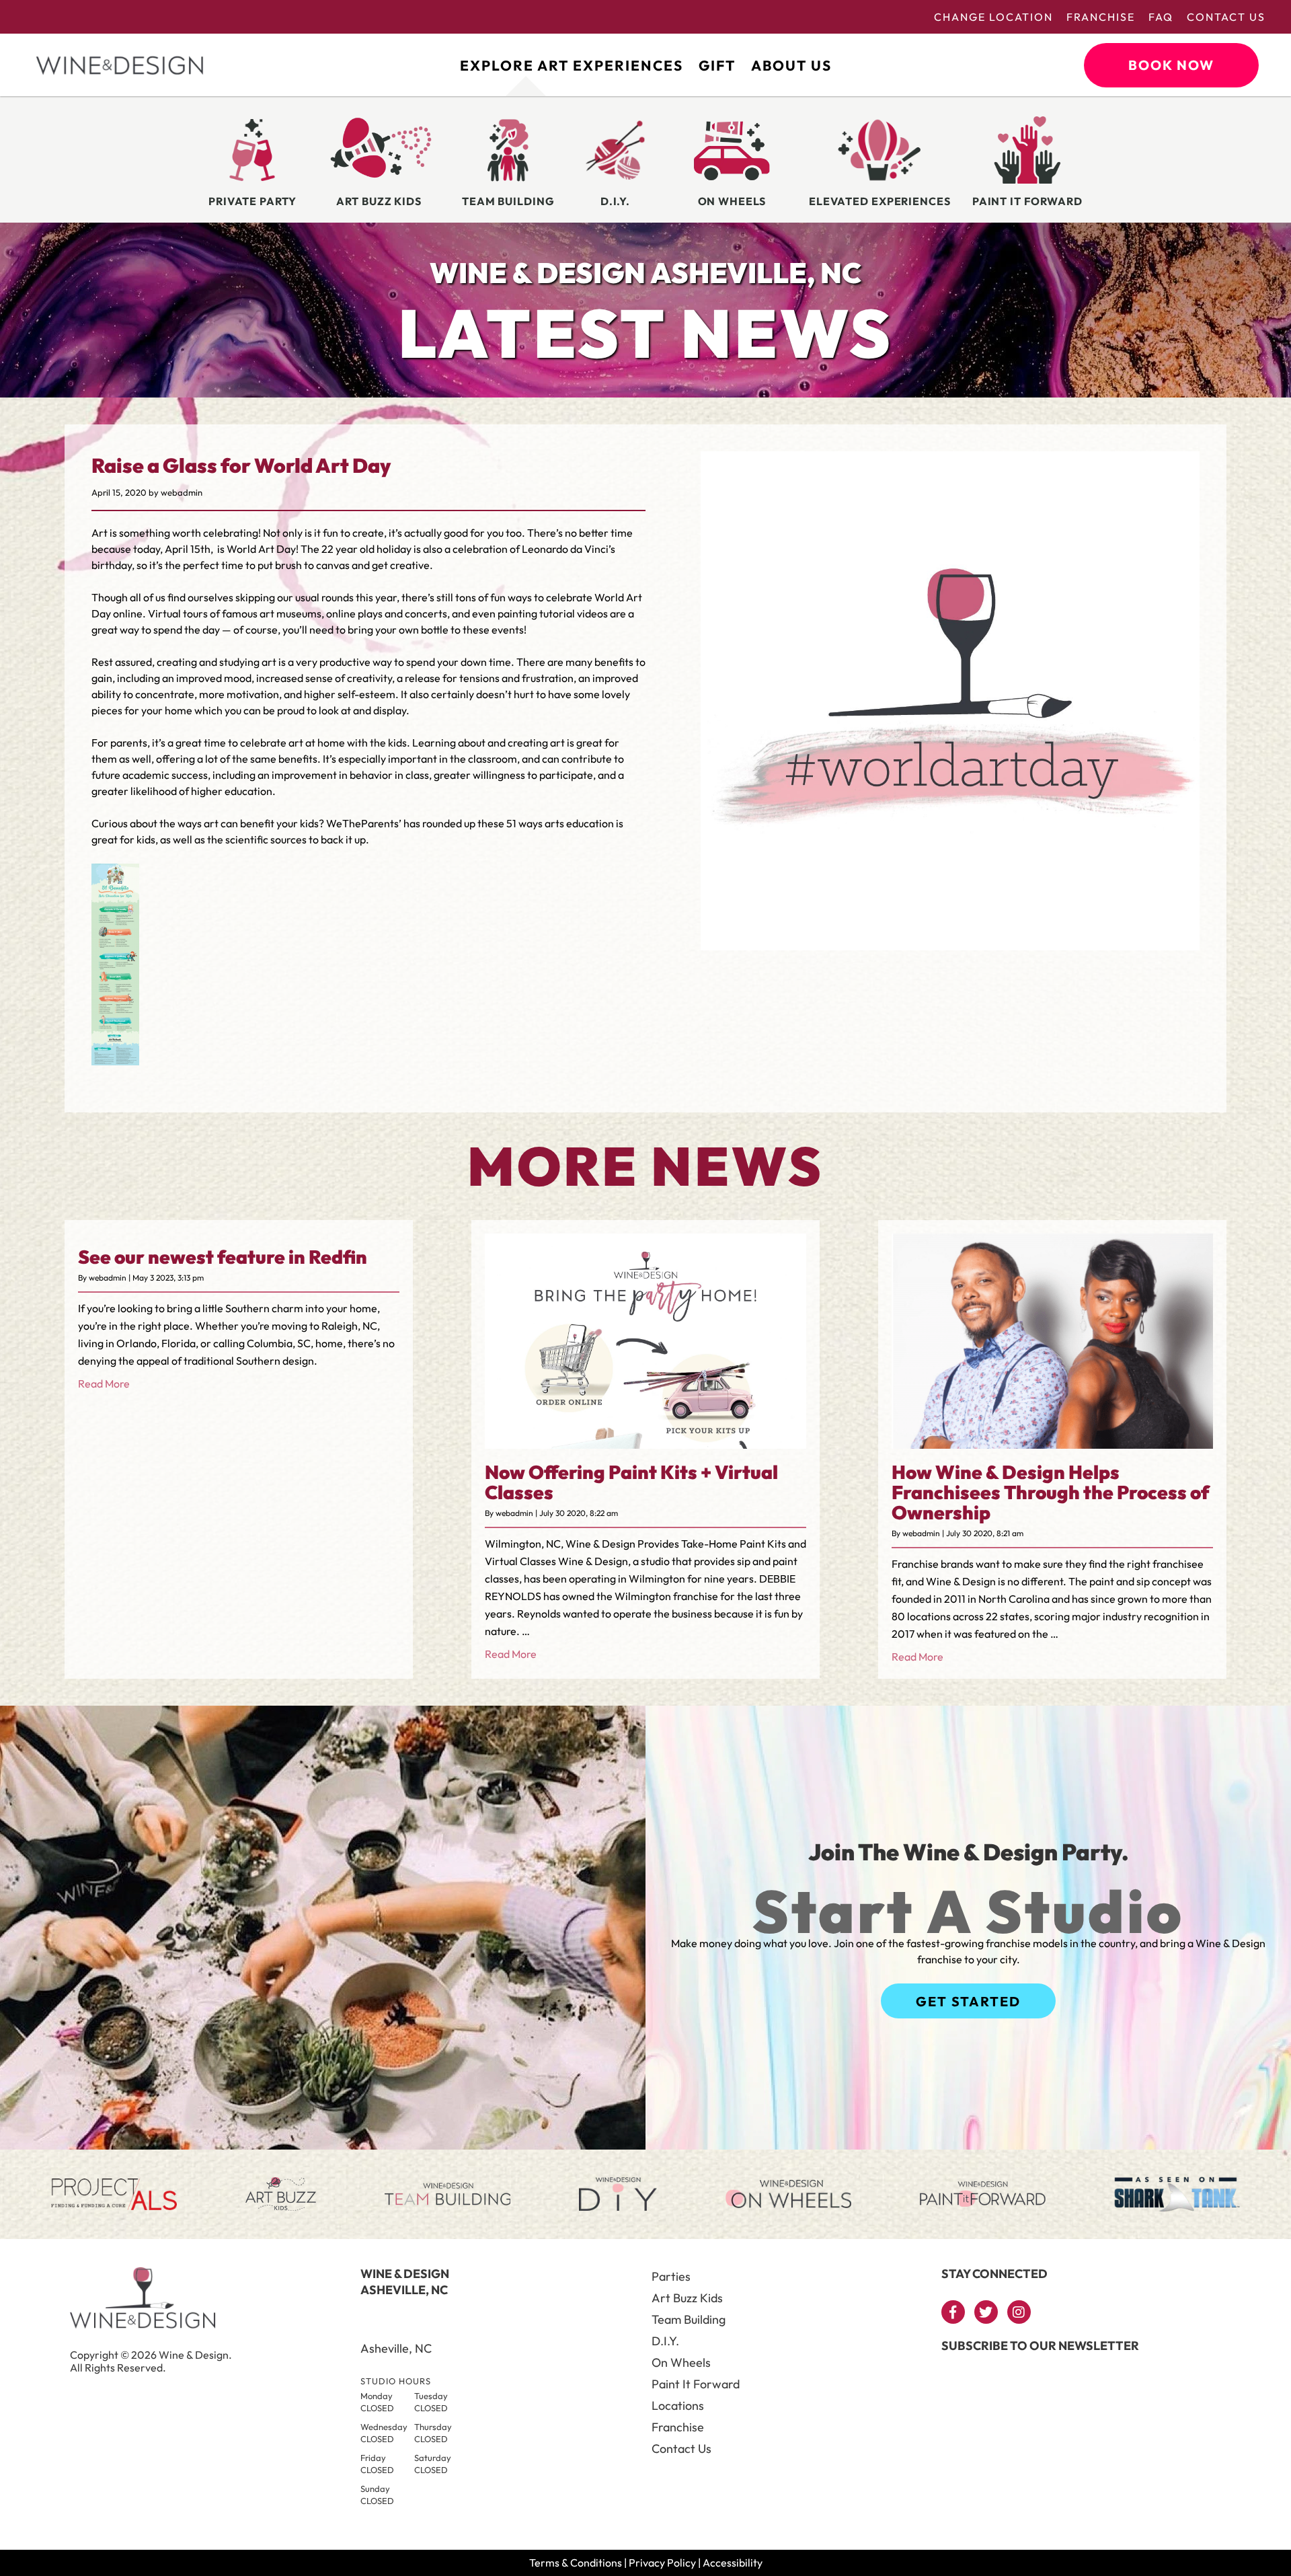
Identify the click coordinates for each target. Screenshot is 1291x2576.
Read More (104, 1384)
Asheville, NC (396, 2348)
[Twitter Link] (986, 2312)
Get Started (968, 2001)
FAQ (1161, 17)
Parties (671, 2276)
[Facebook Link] (953, 2312)
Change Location (993, 17)
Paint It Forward (696, 2384)
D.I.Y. (665, 2341)
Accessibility (733, 2563)
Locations (678, 2405)
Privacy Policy (662, 2563)
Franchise (1101, 17)
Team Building (689, 2319)
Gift (717, 65)
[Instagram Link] (1019, 2312)
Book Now (1171, 65)
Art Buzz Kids (687, 2298)
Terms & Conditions (576, 2563)
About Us (791, 65)
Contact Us (1226, 17)
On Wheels (681, 2362)
